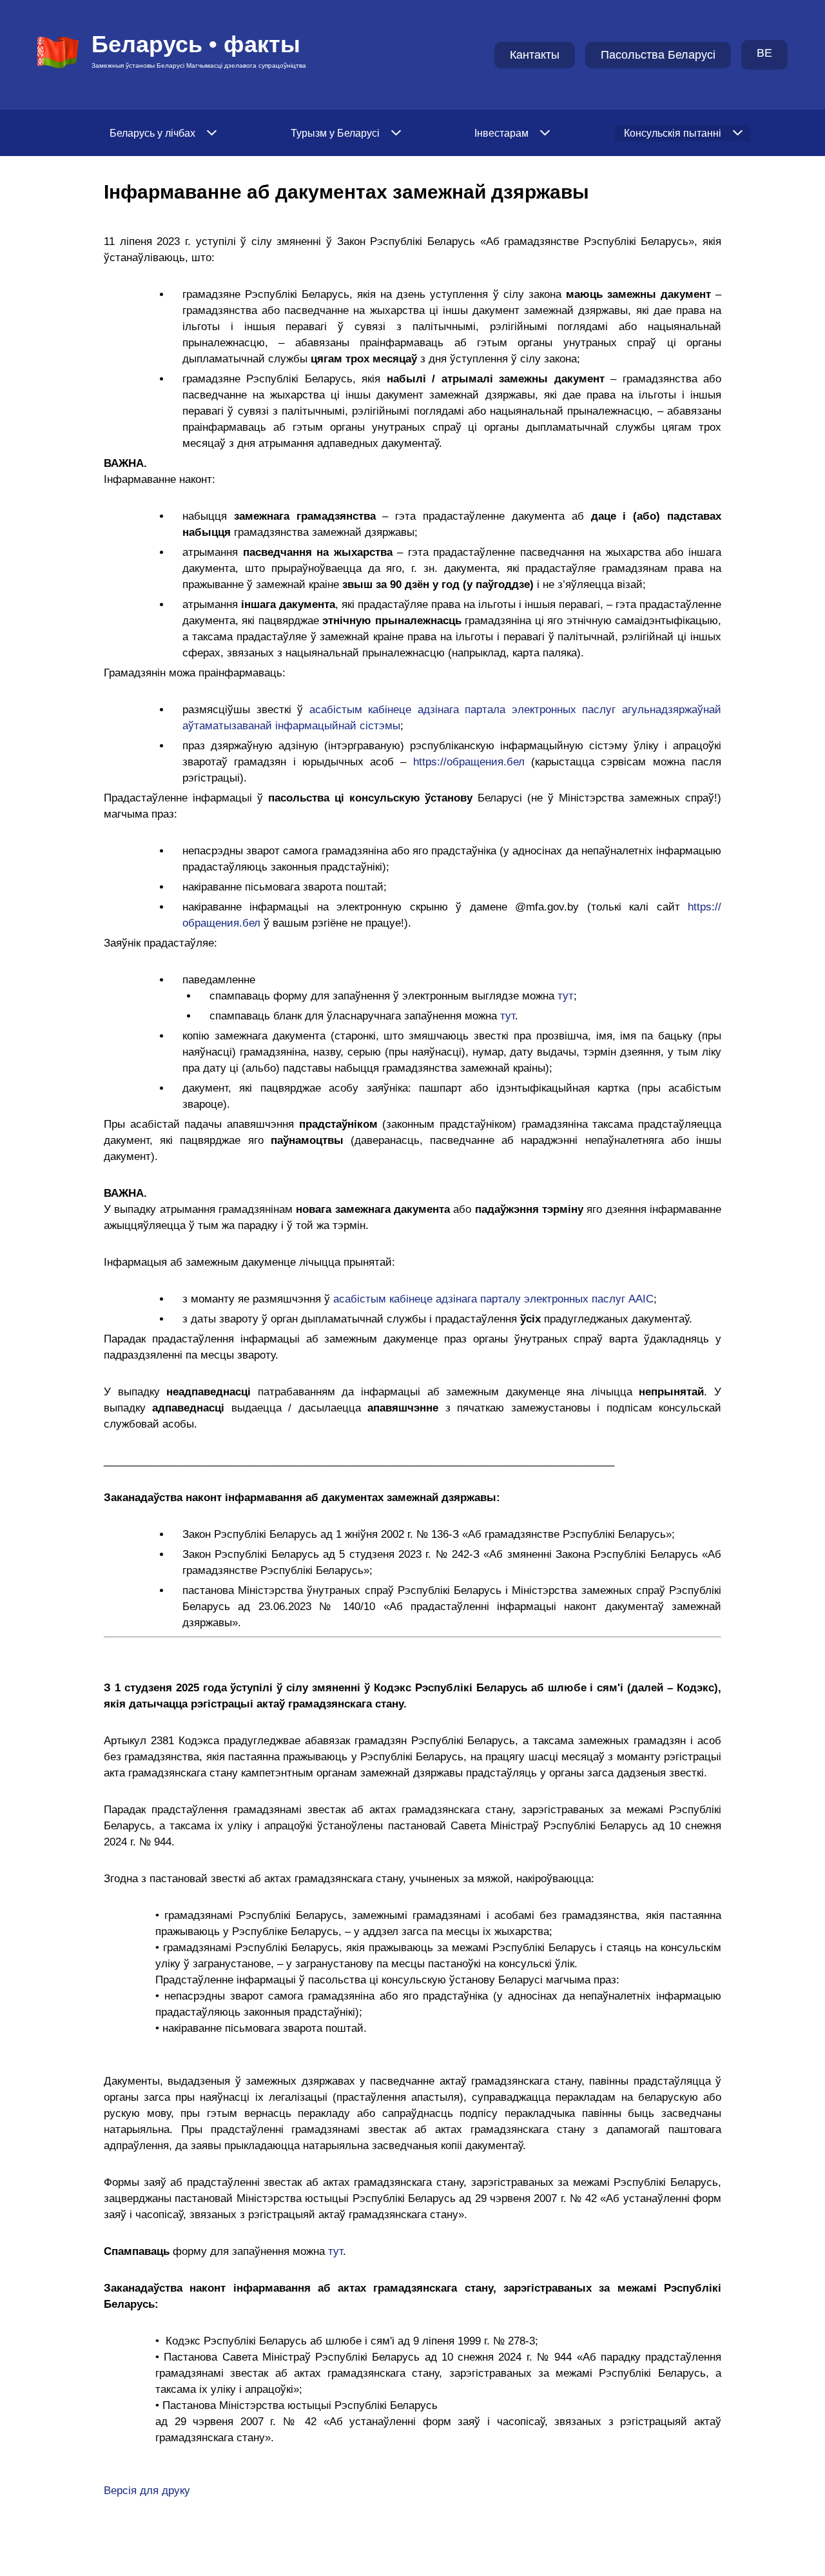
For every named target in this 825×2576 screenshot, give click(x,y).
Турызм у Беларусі (335, 133)
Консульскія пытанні (673, 133)
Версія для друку (147, 2491)
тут (566, 996)
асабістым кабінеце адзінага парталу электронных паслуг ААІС (493, 1299)
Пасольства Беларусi (658, 55)
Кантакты (535, 55)
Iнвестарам (501, 133)
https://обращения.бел (469, 762)
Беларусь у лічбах (152, 133)
